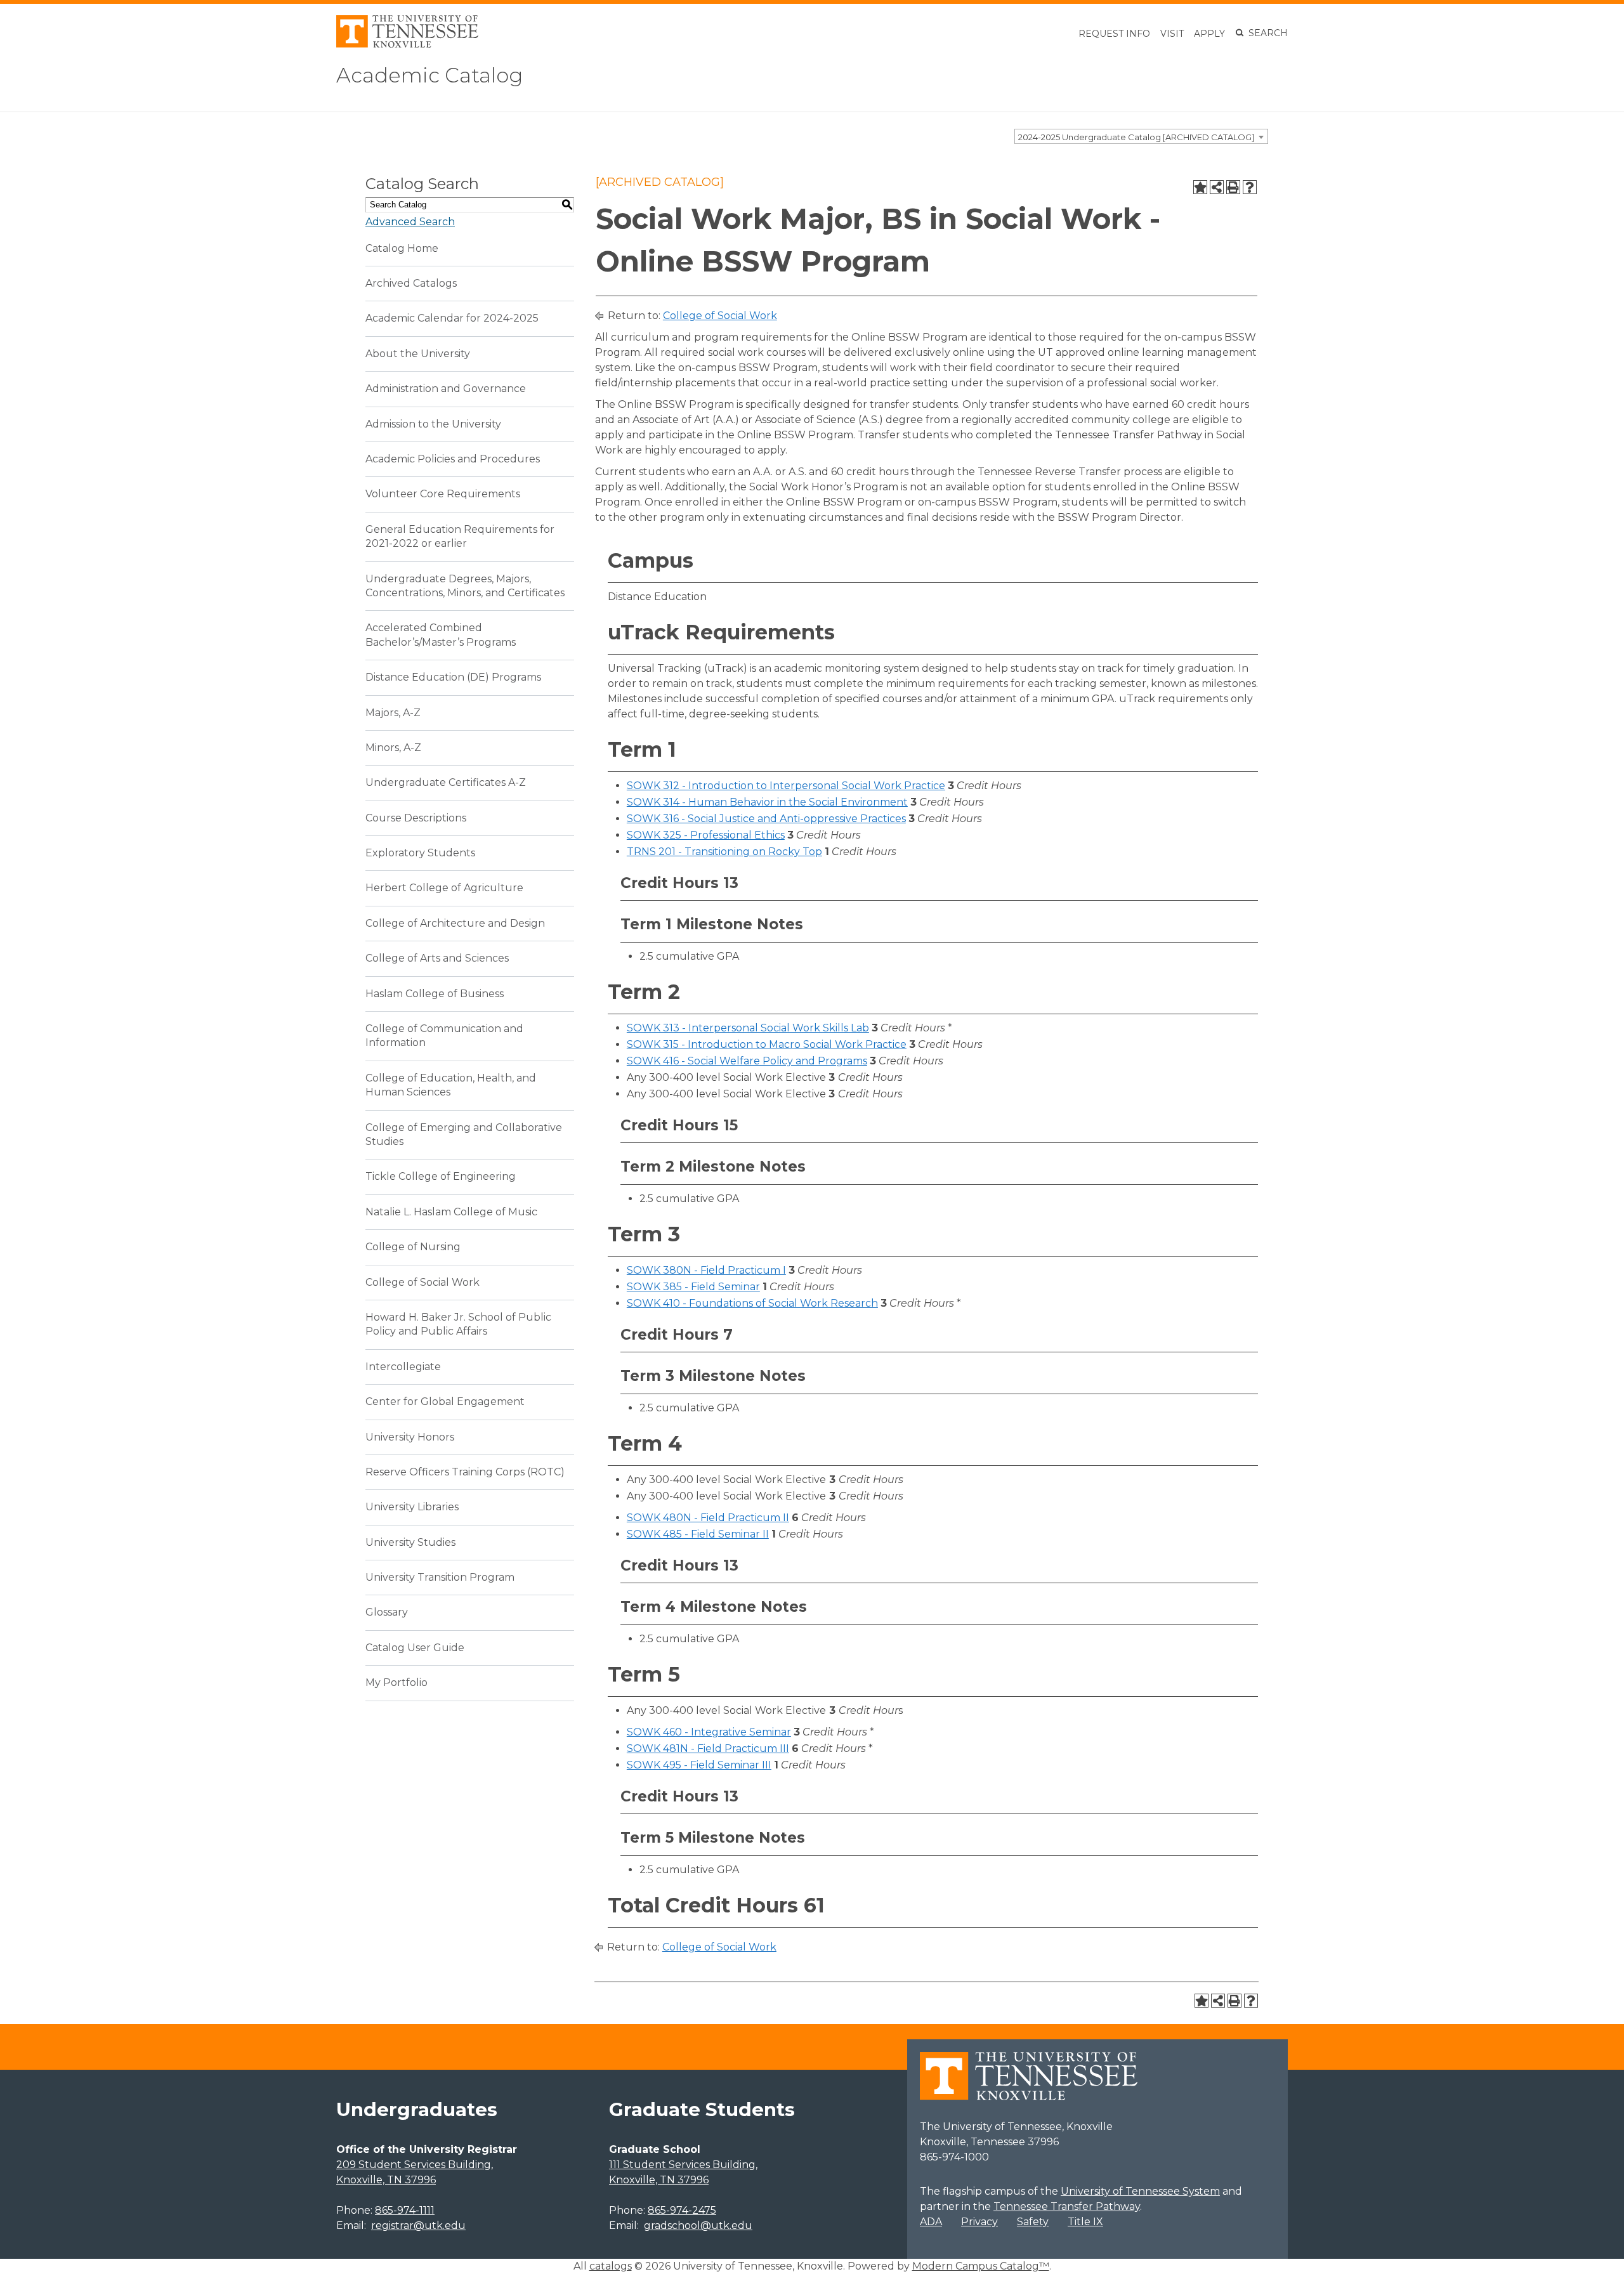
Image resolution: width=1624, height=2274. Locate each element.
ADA (931, 2222)
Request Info (1114, 34)
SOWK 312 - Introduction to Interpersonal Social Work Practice (786, 786)
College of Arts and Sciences (437, 958)
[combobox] (1141, 136)
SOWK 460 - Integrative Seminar (709, 1732)
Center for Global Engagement (445, 1402)
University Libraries (412, 1507)
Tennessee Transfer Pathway (1067, 2206)
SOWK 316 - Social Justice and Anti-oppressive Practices (766, 819)
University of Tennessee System (1140, 2191)
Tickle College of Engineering (441, 1176)
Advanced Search (410, 222)
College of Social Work (422, 1282)
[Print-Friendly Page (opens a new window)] (1233, 187)
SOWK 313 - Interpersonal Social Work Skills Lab (748, 1028)
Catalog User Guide (415, 1648)
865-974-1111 (405, 2210)
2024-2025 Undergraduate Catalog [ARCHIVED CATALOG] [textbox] (1136, 137)
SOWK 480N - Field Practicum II (708, 1518)
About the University (418, 354)
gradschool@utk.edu (698, 2225)
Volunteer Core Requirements (443, 494)
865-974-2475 (682, 2210)
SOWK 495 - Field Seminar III (699, 1765)
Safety (1033, 2222)
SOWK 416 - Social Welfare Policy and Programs (747, 1061)
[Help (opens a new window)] (1250, 187)
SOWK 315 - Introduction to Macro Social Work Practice (767, 1044)
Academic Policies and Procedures (453, 459)
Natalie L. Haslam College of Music (451, 1212)
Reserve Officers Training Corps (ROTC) (465, 1472)
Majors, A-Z (393, 713)
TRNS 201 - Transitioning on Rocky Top (724, 852)
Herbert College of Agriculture (444, 888)
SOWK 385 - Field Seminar (693, 1287)
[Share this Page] (1217, 187)
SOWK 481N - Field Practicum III (708, 1748)
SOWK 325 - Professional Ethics (706, 835)
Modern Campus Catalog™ (981, 2266)
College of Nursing (413, 1247)
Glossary (387, 1612)
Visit (1172, 34)
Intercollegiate (403, 1367)
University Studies (410, 1542)
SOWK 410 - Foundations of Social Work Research (752, 1303)
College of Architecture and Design (455, 923)
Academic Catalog (429, 75)
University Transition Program (440, 1577)
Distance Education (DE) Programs (453, 677)
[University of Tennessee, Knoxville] (407, 44)
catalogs (611, 2266)
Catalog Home (402, 248)
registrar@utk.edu (418, 2225)
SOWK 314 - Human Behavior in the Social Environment (767, 802)
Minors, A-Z (393, 748)
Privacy (979, 2222)
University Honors (410, 1437)
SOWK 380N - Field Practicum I (706, 1270)
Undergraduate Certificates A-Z (446, 782)
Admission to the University (433, 424)
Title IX (1085, 2222)
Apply (1209, 34)
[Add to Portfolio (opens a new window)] (1200, 187)
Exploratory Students (420, 853)
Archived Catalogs (411, 283)
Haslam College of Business (435, 994)
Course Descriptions (416, 818)
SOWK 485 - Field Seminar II (698, 1534)
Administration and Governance (446, 389)
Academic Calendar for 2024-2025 (452, 318)
